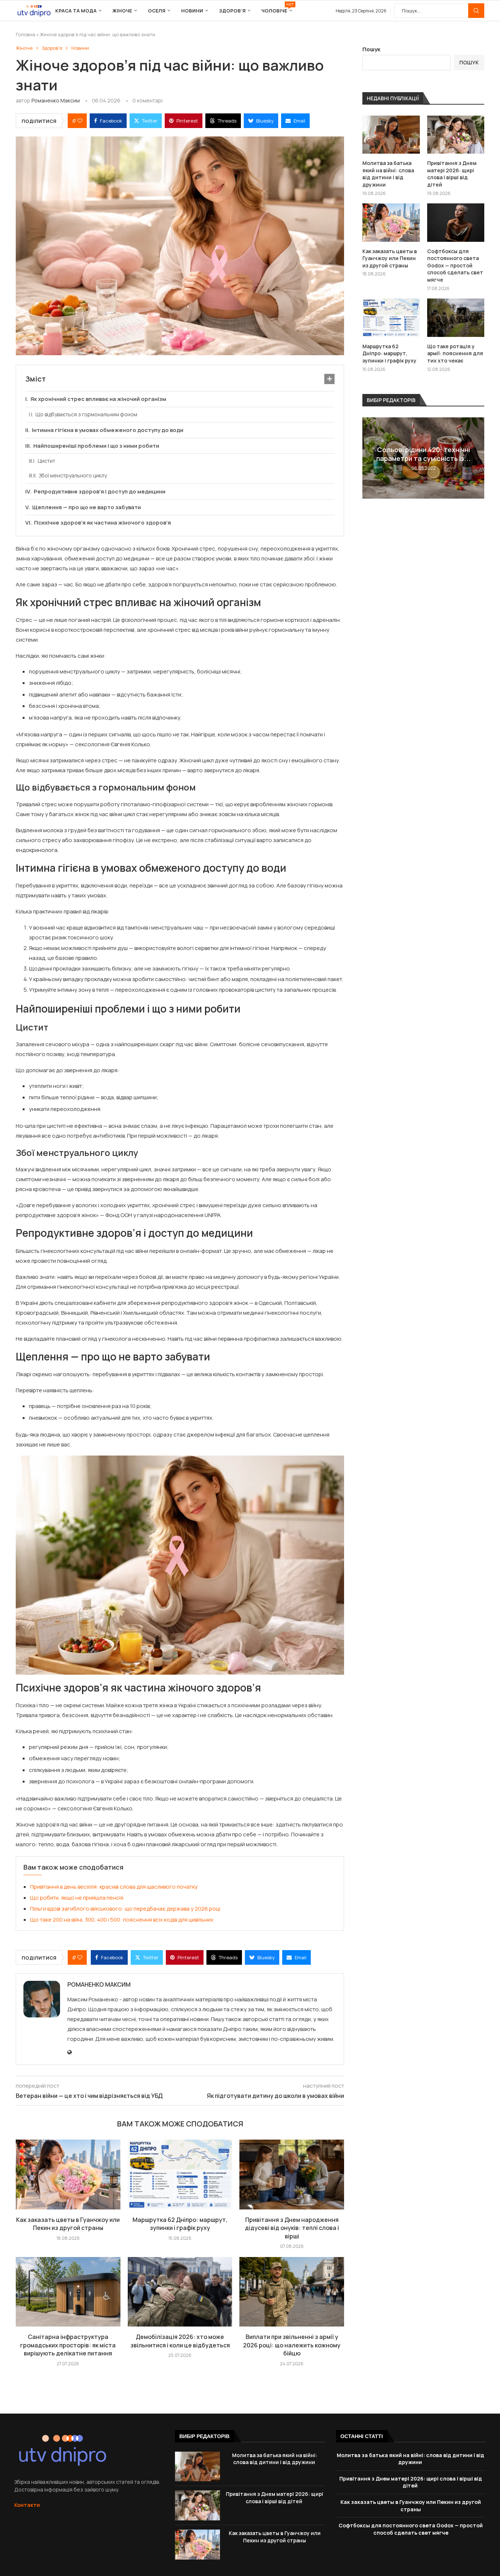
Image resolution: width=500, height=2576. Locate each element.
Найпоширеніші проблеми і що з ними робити (96, 446)
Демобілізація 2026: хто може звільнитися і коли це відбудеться (180, 2341)
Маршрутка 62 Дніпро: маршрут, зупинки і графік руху (180, 2224)
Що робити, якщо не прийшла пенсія (77, 1898)
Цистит (46, 461)
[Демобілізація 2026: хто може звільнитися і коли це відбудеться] (180, 2292)
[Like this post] (80, 121)
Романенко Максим (56, 100)
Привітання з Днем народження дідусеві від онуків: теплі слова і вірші (292, 2228)
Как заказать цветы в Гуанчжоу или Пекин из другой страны (68, 2224)
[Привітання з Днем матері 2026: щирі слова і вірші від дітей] (456, 135)
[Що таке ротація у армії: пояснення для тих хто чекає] (456, 318)
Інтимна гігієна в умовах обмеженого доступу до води (108, 430)
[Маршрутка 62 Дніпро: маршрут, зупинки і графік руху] (180, 2174)
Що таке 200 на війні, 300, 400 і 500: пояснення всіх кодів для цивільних (122, 1920)
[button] (369, 458)
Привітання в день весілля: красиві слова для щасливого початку (114, 1887)
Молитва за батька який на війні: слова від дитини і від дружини (388, 174)
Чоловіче (277, 8)
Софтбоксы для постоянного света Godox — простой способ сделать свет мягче (455, 265)
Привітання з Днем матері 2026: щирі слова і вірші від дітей (452, 174)
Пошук (476, 11)
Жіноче (122, 11)
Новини (192, 11)
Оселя (157, 11)
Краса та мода (76, 11)
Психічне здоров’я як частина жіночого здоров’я (102, 523)
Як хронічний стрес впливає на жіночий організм (98, 399)
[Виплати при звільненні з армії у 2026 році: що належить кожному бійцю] (292, 2292)
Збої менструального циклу (73, 475)
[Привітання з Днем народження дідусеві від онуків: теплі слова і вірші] (292, 2174)
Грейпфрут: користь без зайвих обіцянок (423, 454)
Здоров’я (232, 11)
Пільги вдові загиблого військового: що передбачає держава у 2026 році (125, 1909)
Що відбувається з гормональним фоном (86, 414)
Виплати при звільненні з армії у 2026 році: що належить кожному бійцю (292, 2345)
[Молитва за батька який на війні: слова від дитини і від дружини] (391, 135)
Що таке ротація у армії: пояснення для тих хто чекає (455, 353)
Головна (25, 34)
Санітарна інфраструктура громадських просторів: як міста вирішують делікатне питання (68, 2345)
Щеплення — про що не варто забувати (87, 507)
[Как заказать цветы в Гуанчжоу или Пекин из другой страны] (68, 2174)
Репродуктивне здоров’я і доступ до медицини (100, 491)
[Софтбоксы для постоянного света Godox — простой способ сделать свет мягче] (456, 222)
